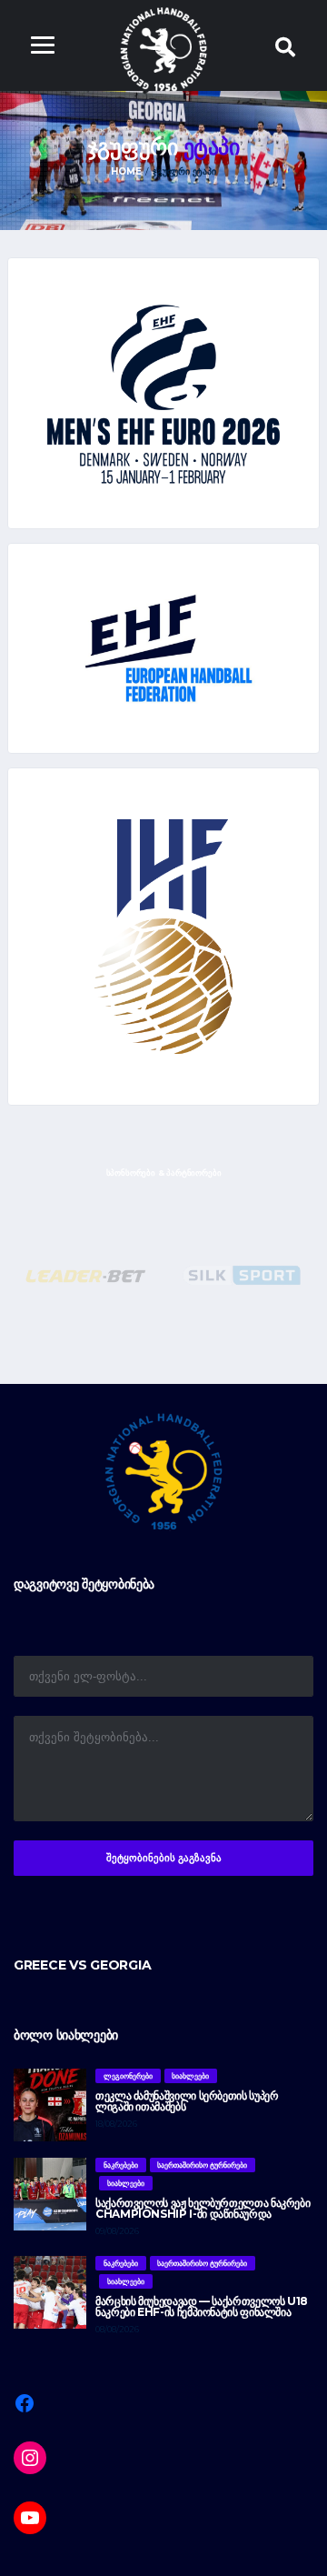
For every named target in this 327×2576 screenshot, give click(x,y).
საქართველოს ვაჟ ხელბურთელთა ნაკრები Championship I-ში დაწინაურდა (203, 2208)
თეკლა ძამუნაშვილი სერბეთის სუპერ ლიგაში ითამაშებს (187, 2101)
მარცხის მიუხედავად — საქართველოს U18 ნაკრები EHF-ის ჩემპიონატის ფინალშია (202, 2306)
